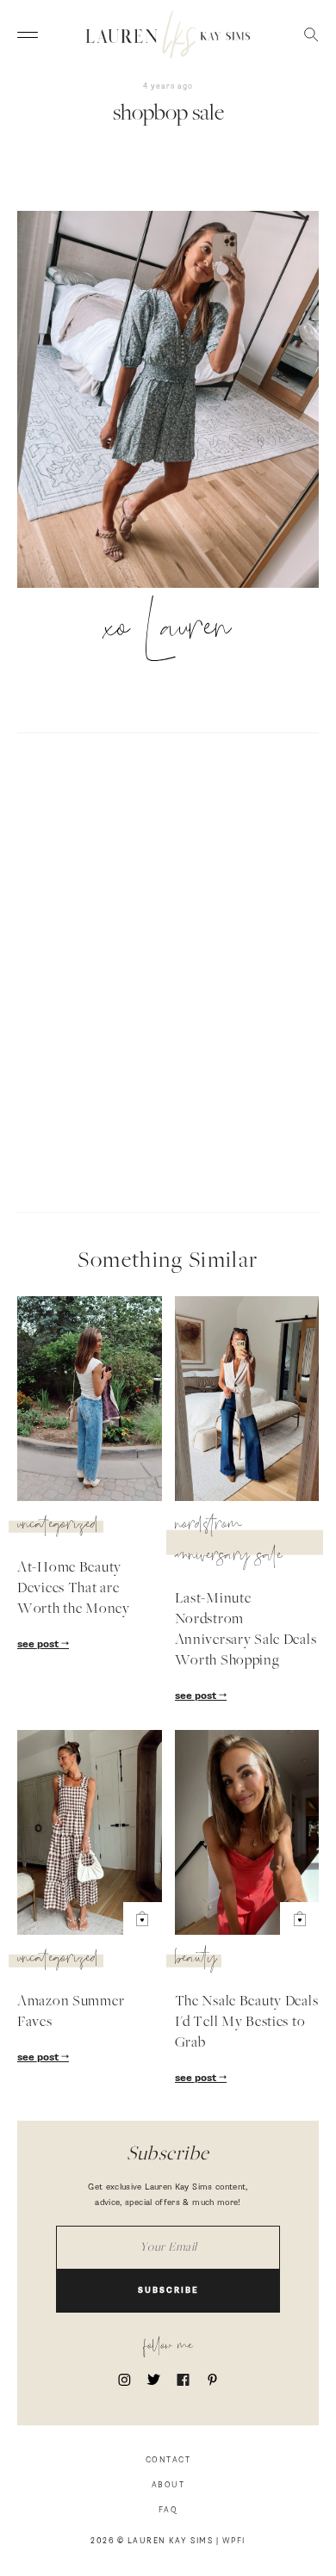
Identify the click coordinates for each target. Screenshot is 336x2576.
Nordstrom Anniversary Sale (229, 1542)
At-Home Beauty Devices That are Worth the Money (74, 1589)
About (168, 2485)
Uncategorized (58, 1527)
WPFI (234, 2541)
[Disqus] (168, 970)
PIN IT (177, 400)
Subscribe (168, 2291)
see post (39, 1645)
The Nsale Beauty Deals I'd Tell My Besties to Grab (247, 2023)
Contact (168, 2460)
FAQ (168, 2510)
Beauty (196, 1961)
